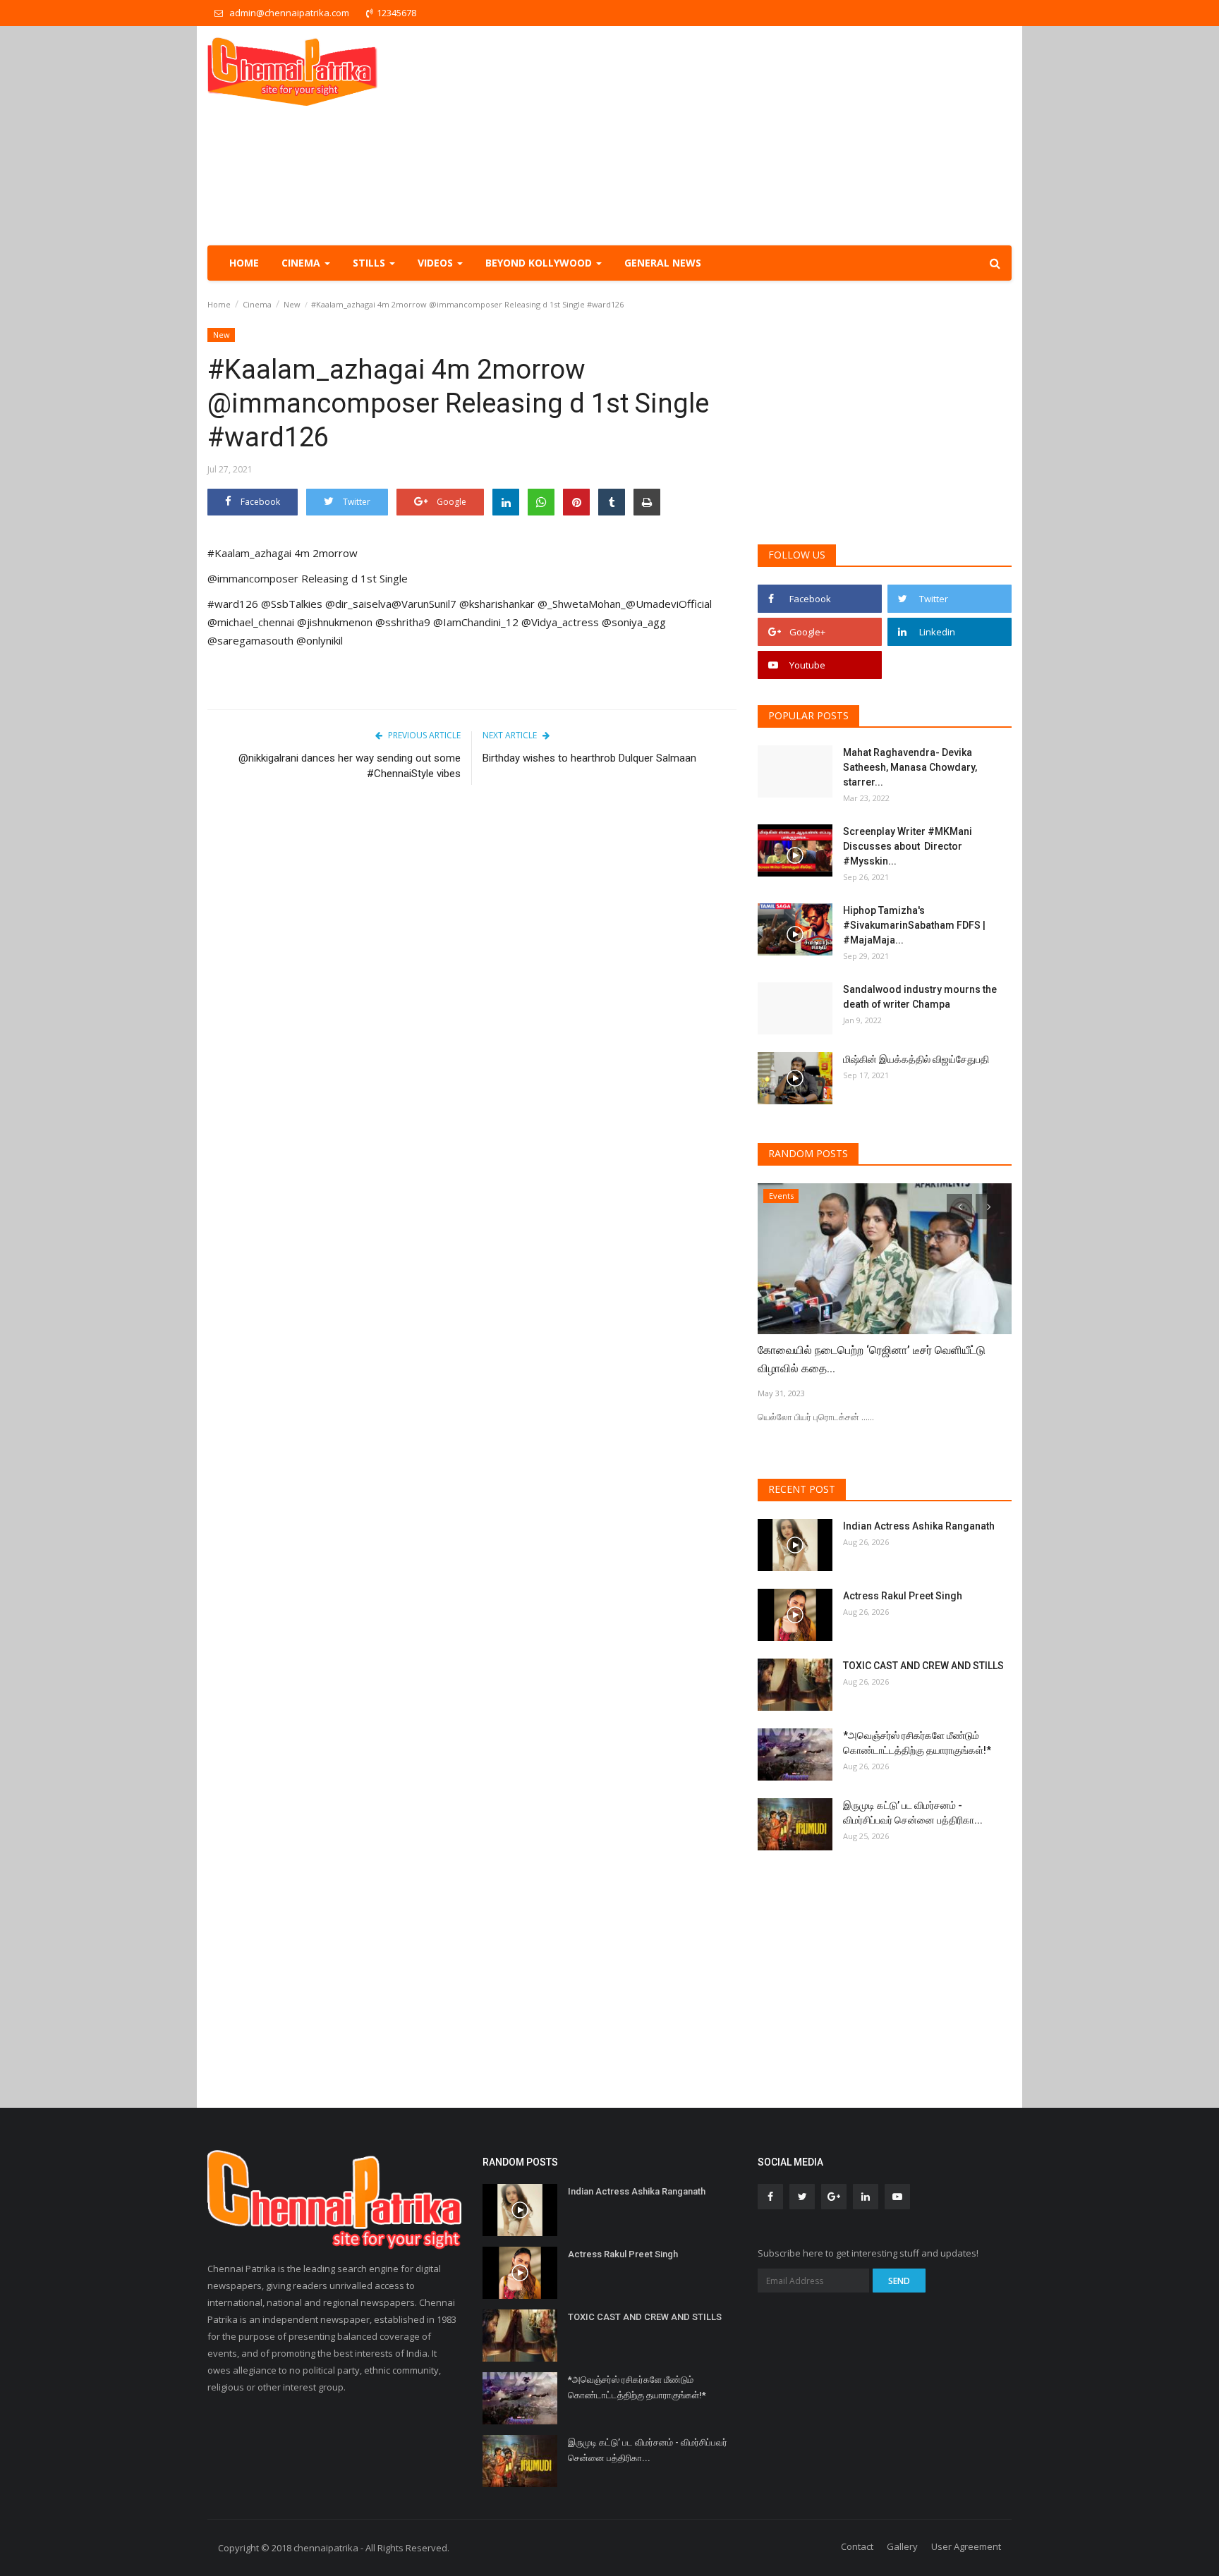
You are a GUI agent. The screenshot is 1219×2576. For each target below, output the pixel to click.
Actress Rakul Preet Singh (903, 1596)
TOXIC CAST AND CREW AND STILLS (923, 1666)
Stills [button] (370, 263)
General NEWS (663, 263)
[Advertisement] (755, 135)
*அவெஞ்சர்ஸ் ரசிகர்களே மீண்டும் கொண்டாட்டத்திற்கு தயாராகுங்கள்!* (917, 1743)
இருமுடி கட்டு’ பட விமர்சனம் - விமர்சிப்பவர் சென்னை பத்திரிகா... (913, 1813)
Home (244, 263)
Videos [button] (437, 263)
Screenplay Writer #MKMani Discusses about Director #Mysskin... (908, 846)
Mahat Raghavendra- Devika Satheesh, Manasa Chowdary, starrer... (910, 767)
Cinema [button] (302, 263)
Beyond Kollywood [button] (540, 263)
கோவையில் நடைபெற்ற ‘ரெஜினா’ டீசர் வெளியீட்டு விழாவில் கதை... (872, 1359)
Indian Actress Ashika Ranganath (919, 1526)
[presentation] (959, 1207)
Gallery (902, 2546)
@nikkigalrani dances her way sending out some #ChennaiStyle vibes (350, 766)
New (292, 304)
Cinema (257, 304)
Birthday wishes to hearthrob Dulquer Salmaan (589, 758)
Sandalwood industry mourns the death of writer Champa (920, 997)
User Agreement (966, 2546)
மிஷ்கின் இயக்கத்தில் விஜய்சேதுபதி (917, 1059)
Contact (857, 2546)
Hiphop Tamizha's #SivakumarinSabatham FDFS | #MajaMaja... (914, 925)
